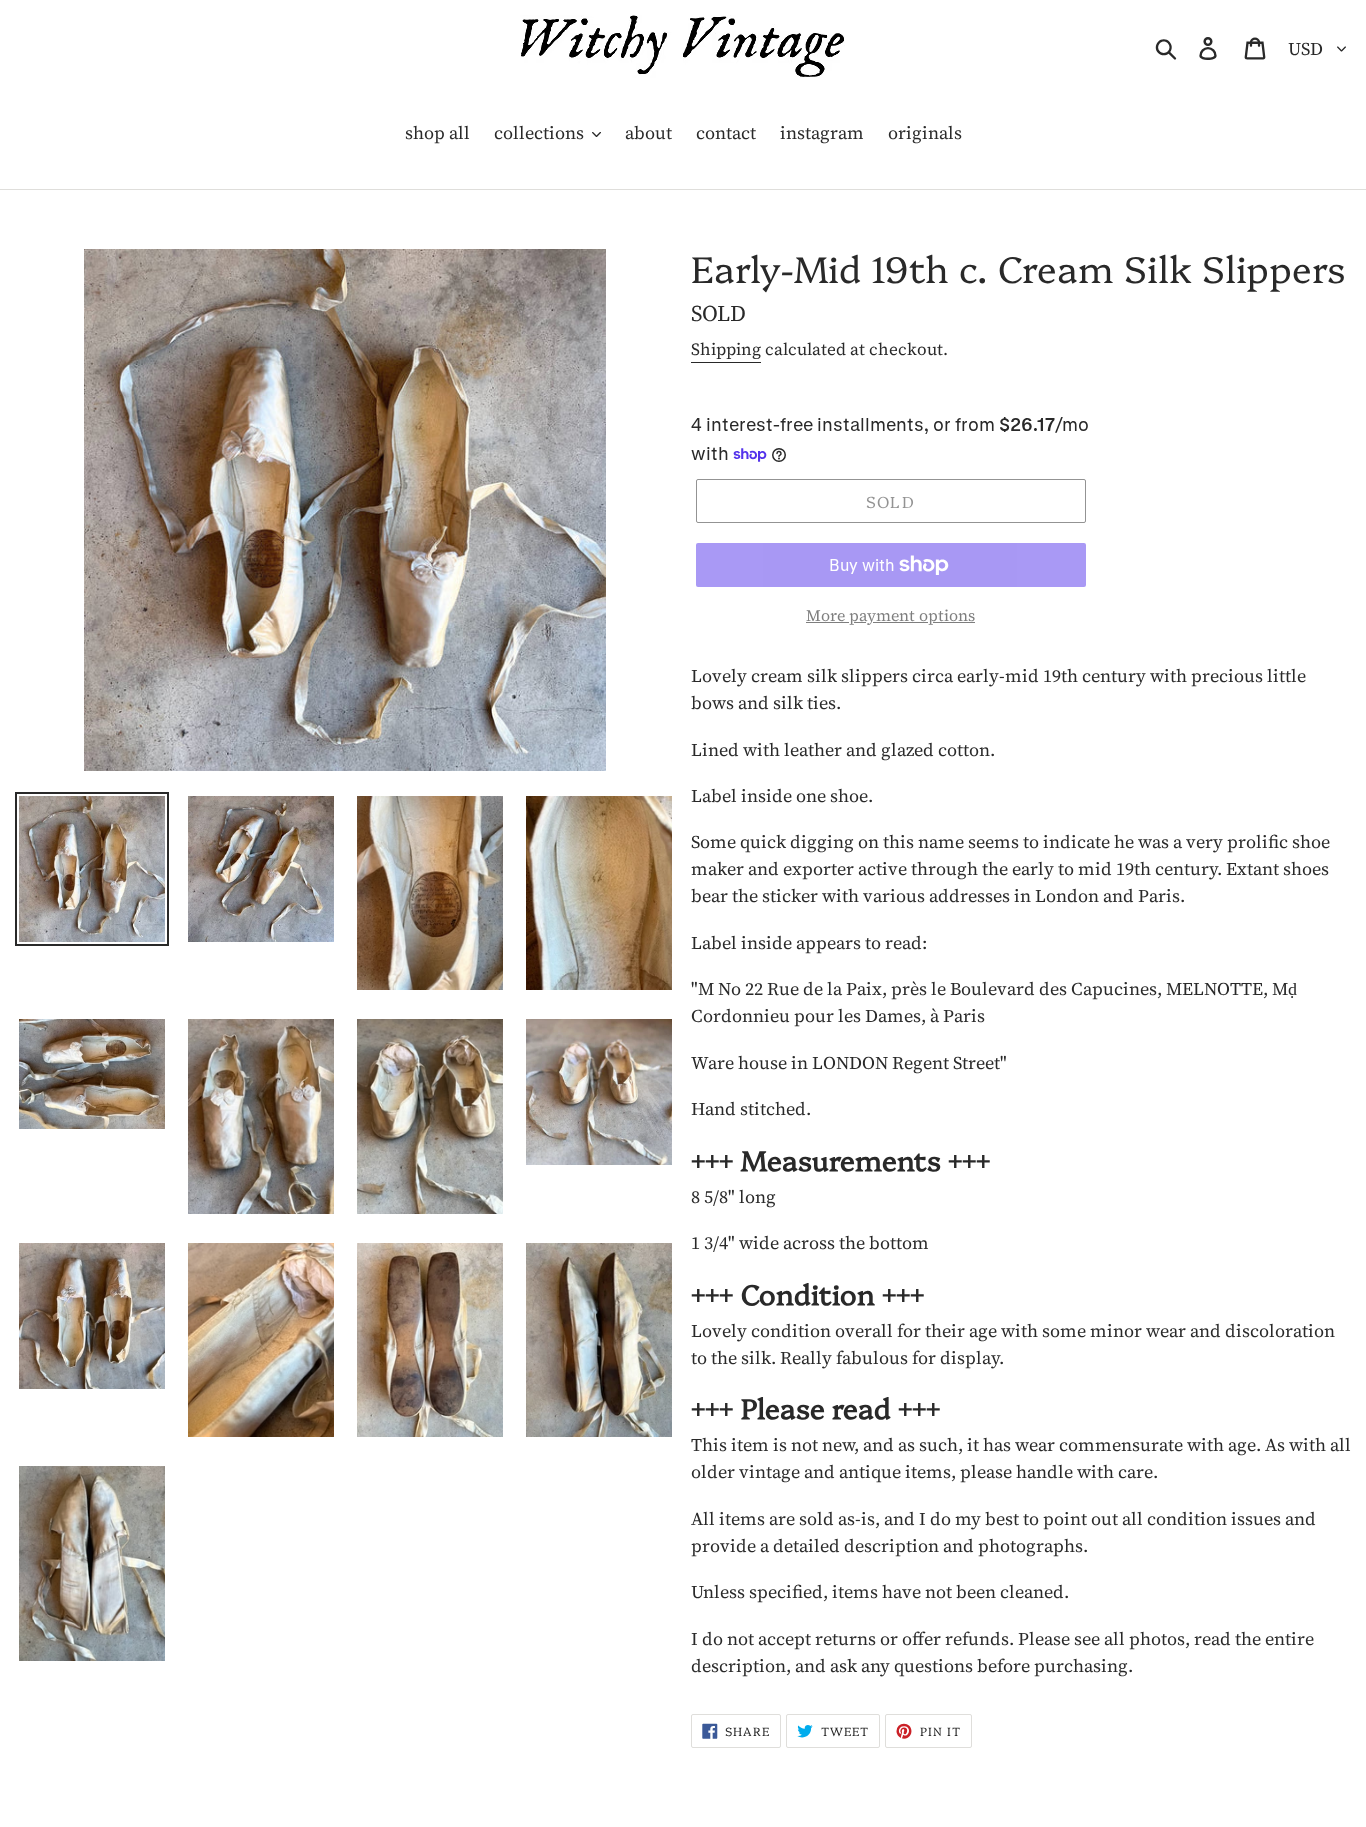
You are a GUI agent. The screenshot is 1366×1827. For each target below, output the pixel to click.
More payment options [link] (890, 615)
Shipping (726, 349)
